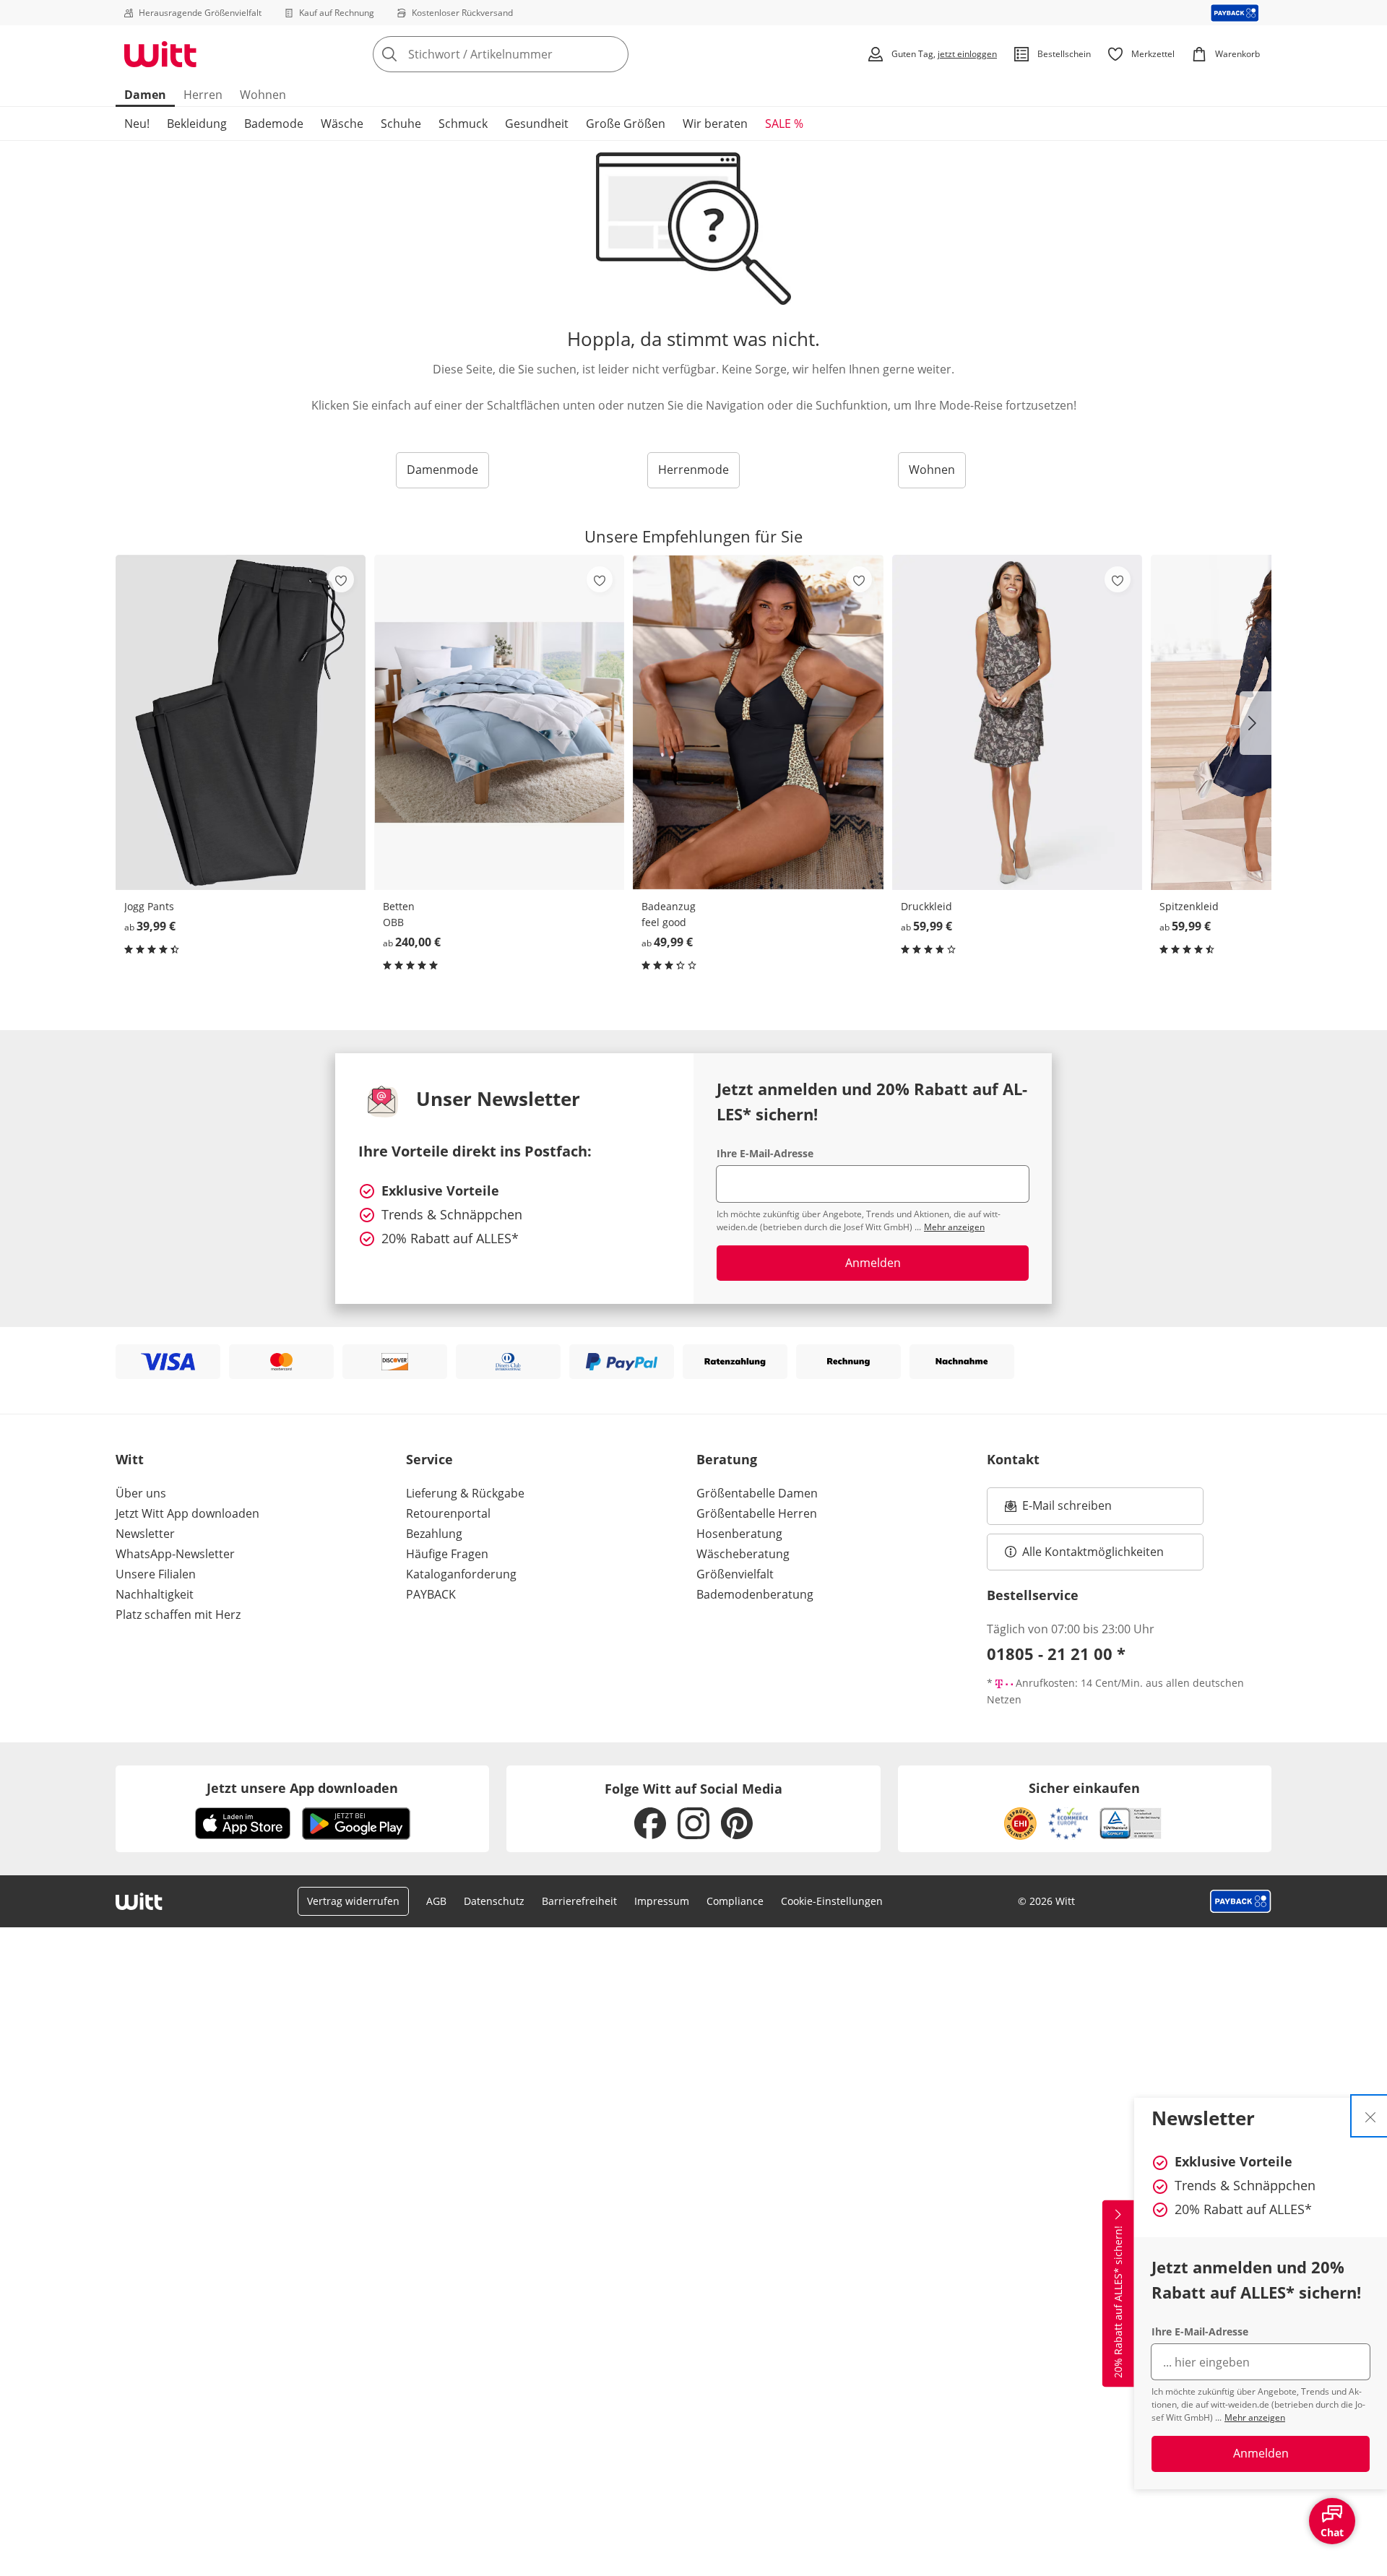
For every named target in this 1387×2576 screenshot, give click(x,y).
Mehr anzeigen (1255, 2417)
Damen (145, 95)
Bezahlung (434, 1534)
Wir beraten (715, 124)
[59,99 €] (1017, 722)
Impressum (662, 1901)
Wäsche (342, 124)
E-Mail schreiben (1058, 1510)
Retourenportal (448, 1513)
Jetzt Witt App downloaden (187, 1513)
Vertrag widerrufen (353, 1901)
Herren (203, 95)
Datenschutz (494, 1901)
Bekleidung (197, 124)
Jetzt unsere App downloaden (302, 1788)
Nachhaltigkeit (155, 1594)
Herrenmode (693, 470)
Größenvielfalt (735, 1574)
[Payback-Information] (1241, 1901)
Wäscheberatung (743, 1554)
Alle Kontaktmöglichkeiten (1093, 1552)
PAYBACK (431, 1594)
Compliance (735, 1901)
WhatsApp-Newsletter (175, 1554)
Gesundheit (537, 124)
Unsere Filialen (156, 1574)
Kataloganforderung (461, 1574)
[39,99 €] (241, 722)
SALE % (784, 124)
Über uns (141, 1493)
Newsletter (145, 1534)
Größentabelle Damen (757, 1493)
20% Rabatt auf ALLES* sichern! (1118, 2302)
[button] (1256, 723)
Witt (130, 1459)
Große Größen (626, 124)
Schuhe (401, 124)
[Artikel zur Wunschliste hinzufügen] (341, 579)
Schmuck (463, 124)
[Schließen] (1370, 2116)
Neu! (137, 124)
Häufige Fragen (447, 1554)
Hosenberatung (739, 1534)
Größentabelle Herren (757, 1513)
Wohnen (263, 95)
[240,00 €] (499, 722)
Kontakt (1013, 1459)
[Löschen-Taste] (613, 54)
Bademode (274, 124)
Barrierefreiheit (579, 1901)
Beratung (727, 1459)
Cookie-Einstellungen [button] (832, 1901)
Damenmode (442, 470)
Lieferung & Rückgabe (465, 1493)
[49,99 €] (758, 722)
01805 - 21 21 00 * (1056, 1654)
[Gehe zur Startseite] (160, 54)
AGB (436, 1901)
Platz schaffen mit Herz (178, 1615)
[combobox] (532, 54)
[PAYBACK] (1235, 13)
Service (429, 1459)
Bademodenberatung (755, 1594)
